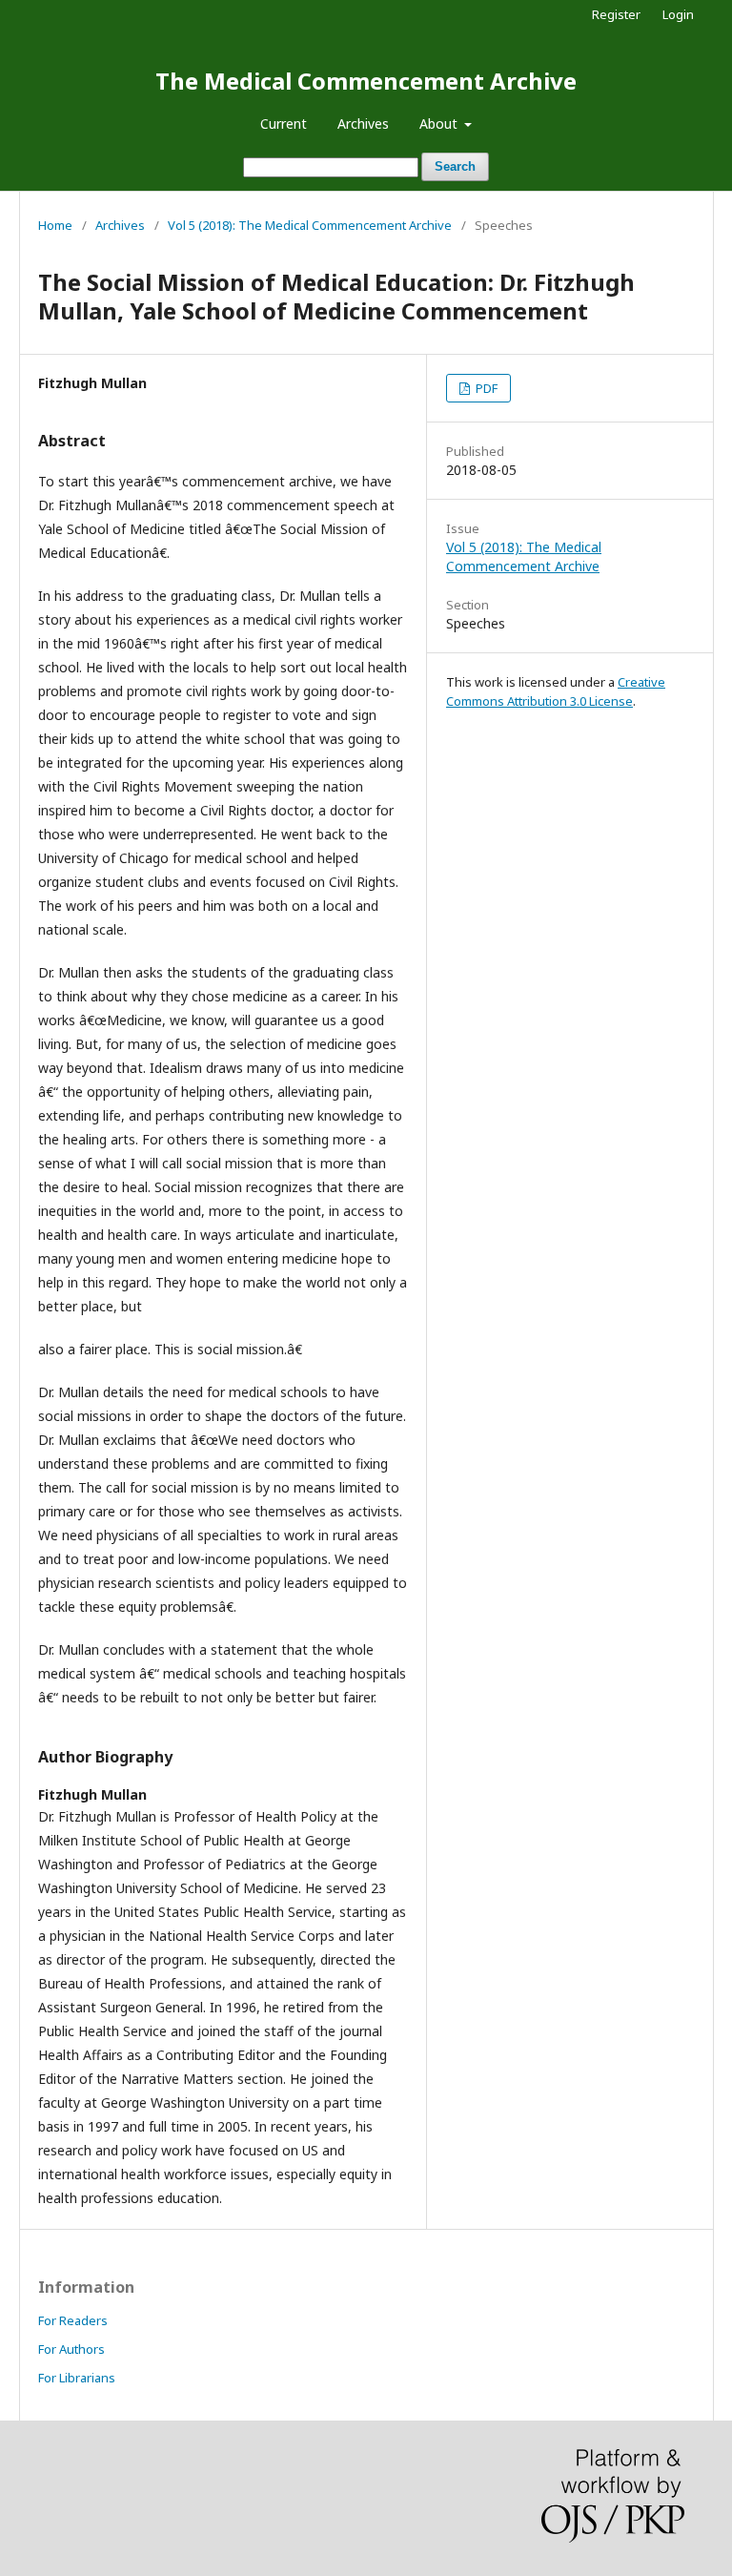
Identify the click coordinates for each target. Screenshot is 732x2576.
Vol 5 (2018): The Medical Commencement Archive (310, 225)
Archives (363, 124)
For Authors (71, 2349)
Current (284, 124)
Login (678, 14)
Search (455, 166)
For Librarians (77, 2378)
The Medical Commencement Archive (366, 81)
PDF (485, 388)
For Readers (73, 2320)
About (440, 124)
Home (55, 225)
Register (616, 14)
